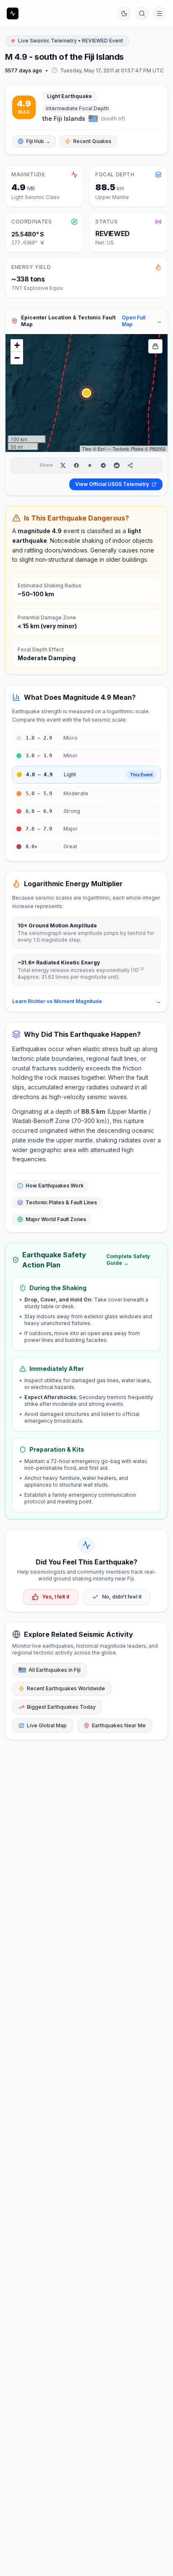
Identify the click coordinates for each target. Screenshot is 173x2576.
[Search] (142, 13)
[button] (86, 393)
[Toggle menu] (160, 13)
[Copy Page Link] (130, 465)
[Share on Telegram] (103, 465)
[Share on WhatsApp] (90, 465)
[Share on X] (63, 465)
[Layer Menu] (155, 346)
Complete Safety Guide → (128, 1260)
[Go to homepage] (13, 13)
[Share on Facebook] (76, 465)
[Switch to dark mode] (124, 13)
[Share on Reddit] (117, 465)
